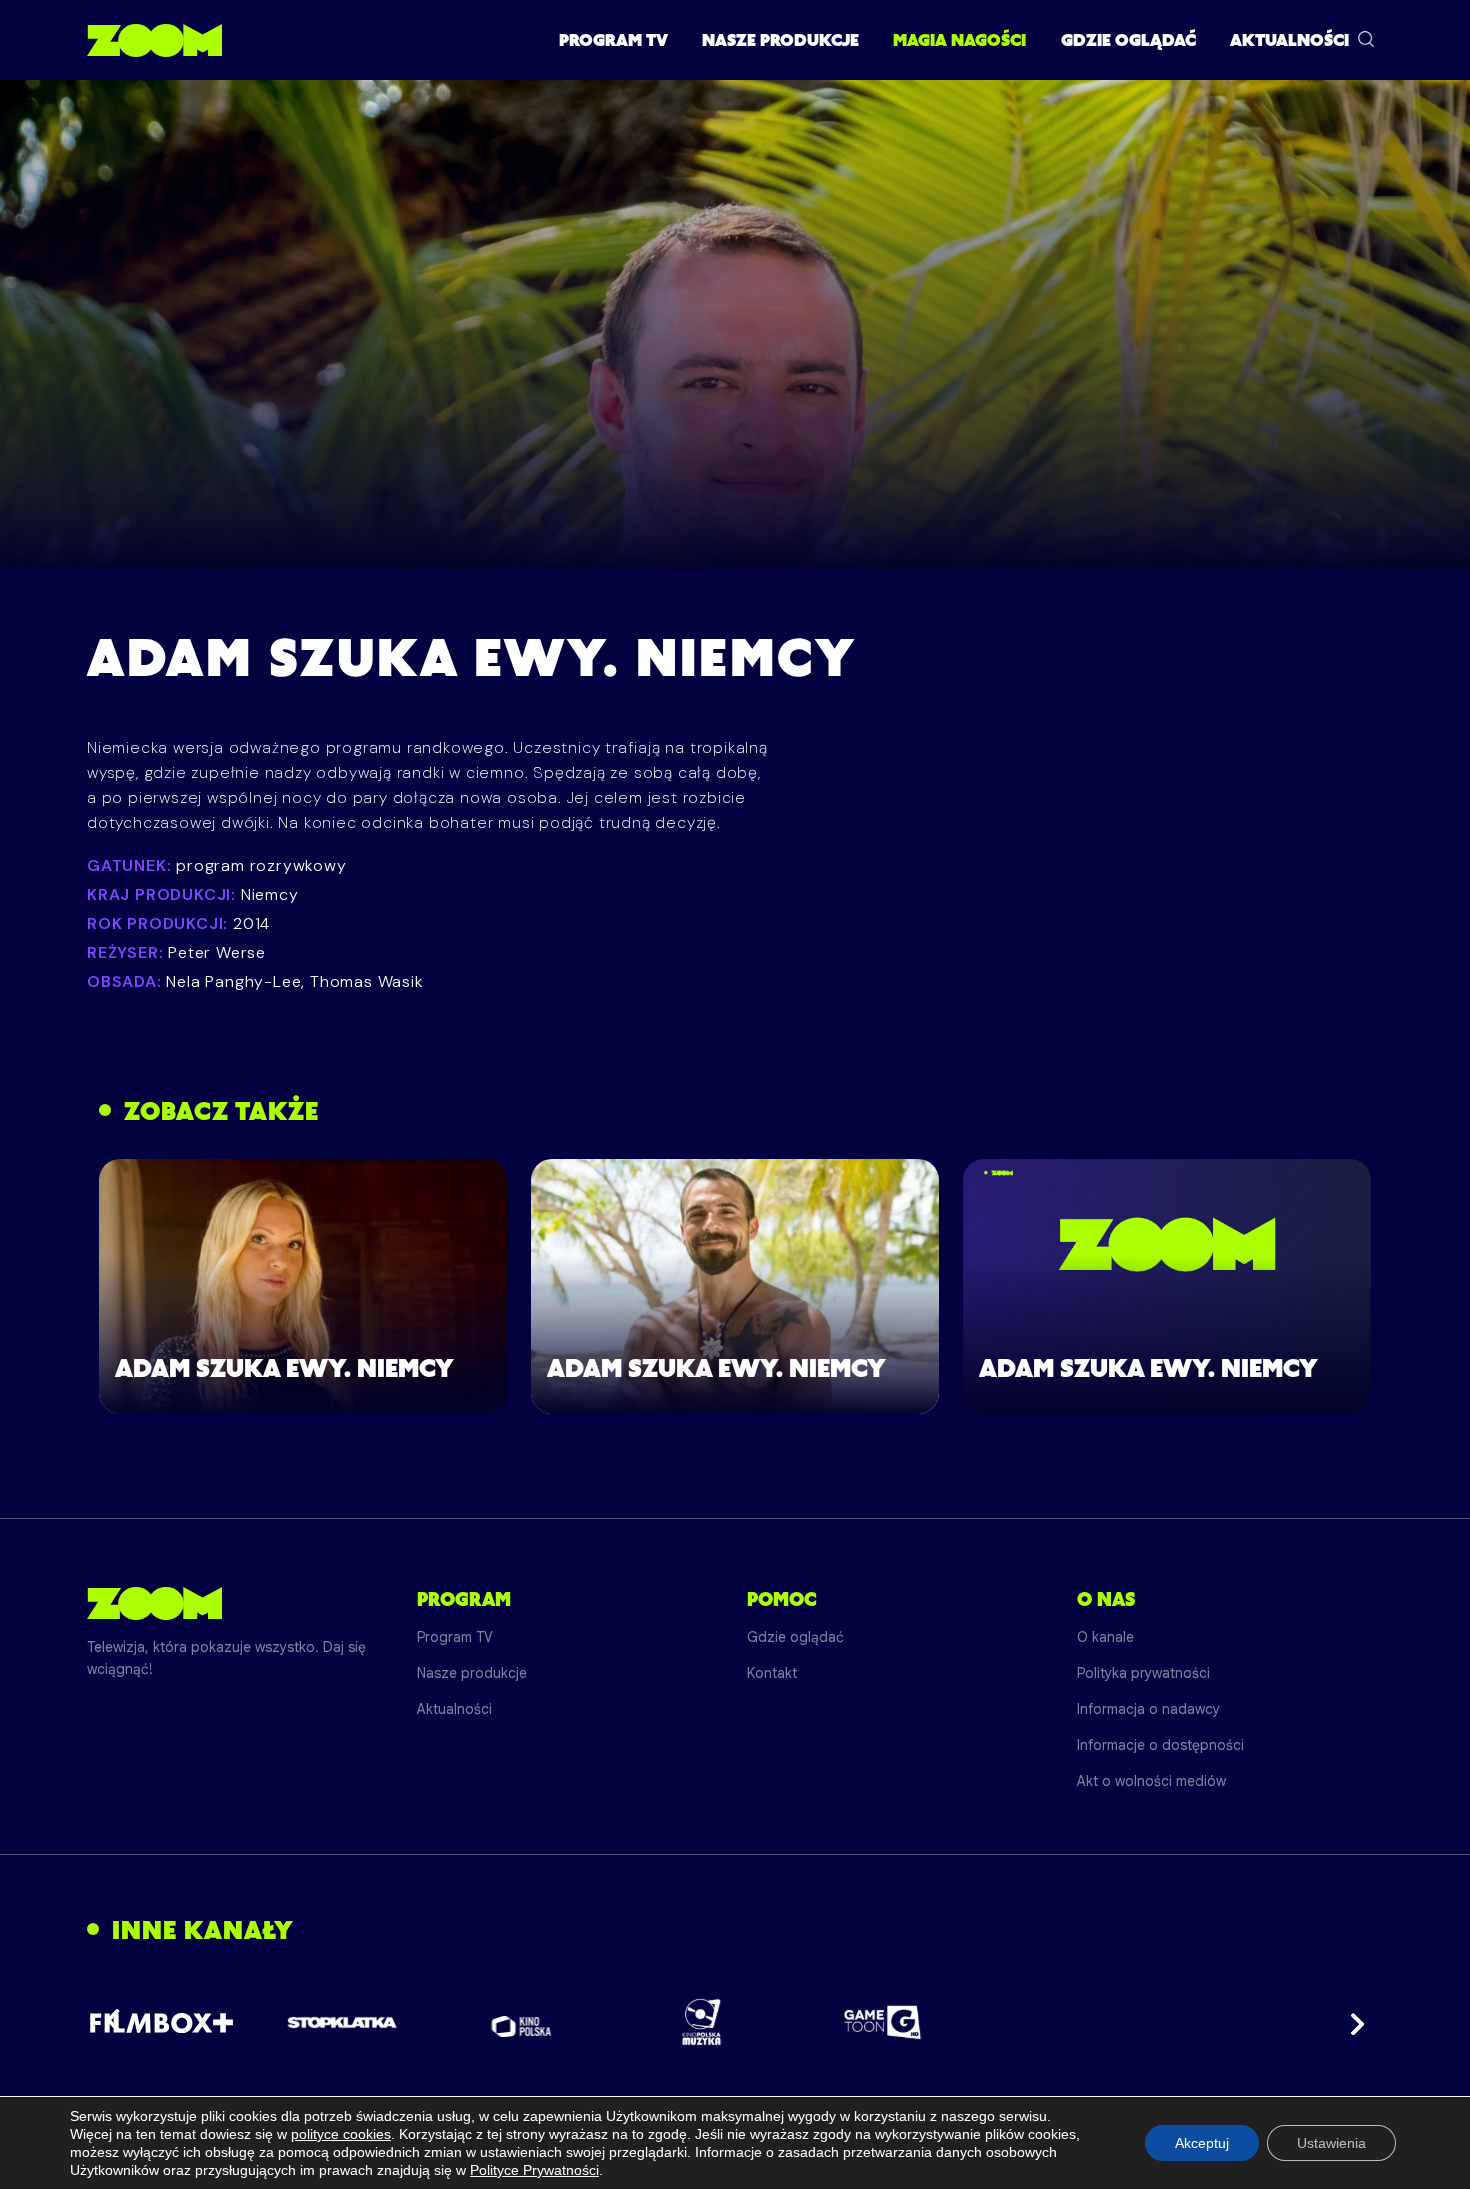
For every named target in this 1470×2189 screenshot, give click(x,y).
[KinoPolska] (522, 2022)
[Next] (1351, 2022)
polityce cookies (341, 2134)
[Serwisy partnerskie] (735, 2022)
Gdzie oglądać (1128, 40)
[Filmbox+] (161, 2022)
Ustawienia (1331, 2143)
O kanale (1105, 1637)
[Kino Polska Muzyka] (702, 2022)
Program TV (613, 40)
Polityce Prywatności (534, 2170)
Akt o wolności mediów (1151, 1781)
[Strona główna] (154, 40)
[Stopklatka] (342, 2022)
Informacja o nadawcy (1148, 1709)
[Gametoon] (882, 2022)
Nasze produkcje (780, 40)
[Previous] (119, 2022)
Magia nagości (959, 40)
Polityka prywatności (1143, 1673)
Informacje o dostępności (1160, 1745)
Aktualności (1289, 40)
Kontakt (772, 1673)
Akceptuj (1202, 2143)
